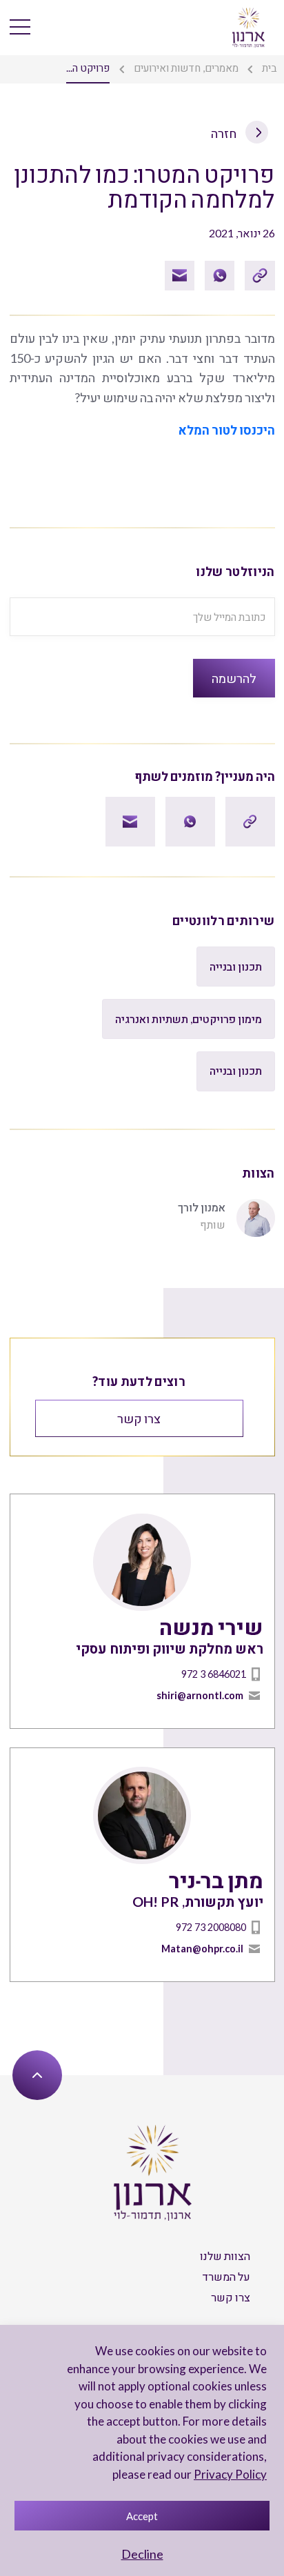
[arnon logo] (248, 26)
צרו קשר (139, 1418)
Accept (142, 2516)
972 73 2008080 (211, 1927)
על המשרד (226, 2276)
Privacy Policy (230, 2474)
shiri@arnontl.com (200, 1695)
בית (270, 68)
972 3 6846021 (214, 1674)
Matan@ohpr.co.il (202, 1949)
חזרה (225, 133)
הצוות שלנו (225, 2256)
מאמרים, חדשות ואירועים (186, 68)
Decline (142, 2554)
